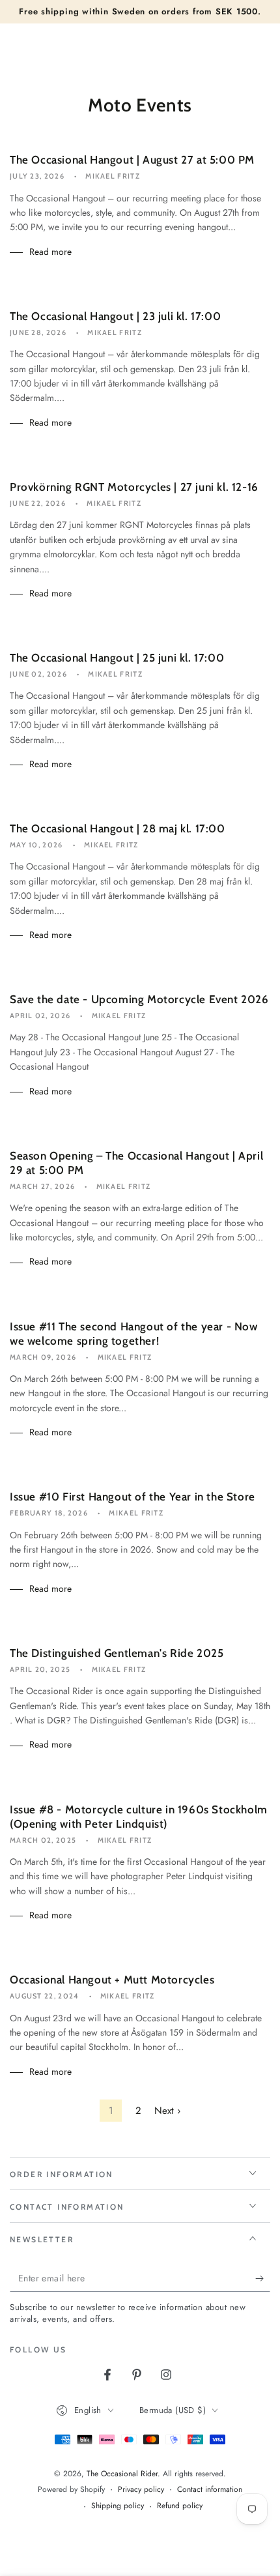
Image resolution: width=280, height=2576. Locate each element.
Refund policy (180, 2506)
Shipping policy (118, 2506)
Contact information (210, 2490)
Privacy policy (141, 2490)
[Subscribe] (263, 2279)
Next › (167, 2111)
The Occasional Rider (122, 2474)
